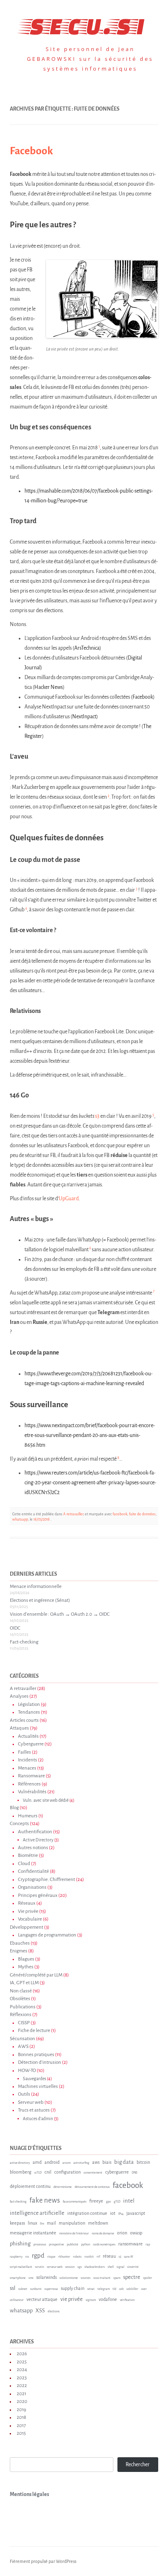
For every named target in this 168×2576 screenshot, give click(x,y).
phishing (20, 2244)
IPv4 (121, 2214)
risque (51, 2257)
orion (122, 2233)
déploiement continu (30, 2186)
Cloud (24, 1864)
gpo (108, 2202)
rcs (27, 2257)
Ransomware (31, 1776)
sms (31, 2278)
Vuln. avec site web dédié (46, 1800)
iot (113, 2213)
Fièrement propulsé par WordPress (43, 2561)
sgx (80, 2267)
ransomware (130, 2244)
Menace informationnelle (36, 1587)
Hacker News (49, 687)
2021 (21, 2394)
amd (37, 2162)
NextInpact (84, 717)
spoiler (148, 2278)
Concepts (19, 1824)
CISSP (24, 2023)
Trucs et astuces (34, 2110)
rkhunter (64, 2257)
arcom (66, 2163)
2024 (22, 2370)
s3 (98, 1116)
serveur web (55, 2267)
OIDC (15, 1628)
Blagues (26, 1959)
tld (114, 2289)
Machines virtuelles (38, 2086)
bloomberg (21, 2172)
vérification (127, 2300)
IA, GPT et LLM (24, 1983)
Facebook (31, 151)
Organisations (32, 1887)
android (52, 2162)
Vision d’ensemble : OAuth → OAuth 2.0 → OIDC (60, 1614)
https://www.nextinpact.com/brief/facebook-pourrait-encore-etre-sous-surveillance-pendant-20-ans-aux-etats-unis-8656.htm (90, 1435)
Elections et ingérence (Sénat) (40, 1600)
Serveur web (31, 2102)
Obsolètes (20, 1999)
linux (32, 2223)
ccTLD (38, 2173)
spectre (132, 2277)
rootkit (89, 2257)
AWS (23, 2046)
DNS (135, 2173)
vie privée (72, 2299)
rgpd (38, 2255)
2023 (22, 2378)
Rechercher (138, 2465)
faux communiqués (75, 2202)
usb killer (132, 2289)
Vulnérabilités (32, 1792)
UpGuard (69, 1199)
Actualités (28, 1736)
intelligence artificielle (37, 2213)
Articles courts (24, 1720)
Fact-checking (24, 1642)
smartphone (18, 2278)
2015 (21, 2433)
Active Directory (38, 1840)
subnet (23, 2289)
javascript (136, 2213)
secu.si (84, 24)
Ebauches (20, 1943)
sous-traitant (102, 2278)
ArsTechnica (87, 648)
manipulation (72, 2223)
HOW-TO (27, 2071)
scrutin (40, 2267)
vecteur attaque (42, 2299)
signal (120, 2267)
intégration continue (87, 2213)
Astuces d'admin (38, 2119)
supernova (51, 2289)
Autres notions (33, 1848)
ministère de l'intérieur (74, 2234)
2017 (21, 2426)
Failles (24, 1752)
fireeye (96, 2201)
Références (29, 1784)
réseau (109, 2256)
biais (107, 2162)
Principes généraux (38, 1895)
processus (40, 2245)
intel (129, 2201)
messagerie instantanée (33, 2233)
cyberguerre (117, 2172)
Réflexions (21, 2015)
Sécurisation (22, 2039)
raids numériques (104, 2245)
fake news (45, 2200)
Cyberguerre (31, 1744)
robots (77, 2257)
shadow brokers (95, 2267)
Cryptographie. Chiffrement (46, 1880)
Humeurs (28, 1816)
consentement (93, 2173)
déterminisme (63, 2187)
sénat (91, 2289)
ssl (13, 2288)
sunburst (36, 2289)
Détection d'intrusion (40, 2062)
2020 (22, 2402)
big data (124, 2162)
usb (121, 2289)
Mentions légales (29, 2494)
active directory (20, 2163)
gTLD (117, 2202)
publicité (73, 2245)
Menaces (27, 1768)
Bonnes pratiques (36, 2055)
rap (148, 2245)
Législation (29, 1704)
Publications (23, 2007)
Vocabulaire (30, 1919)
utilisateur (17, 2300)
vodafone (108, 2299)
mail (51, 2223)
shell (111, 2267)
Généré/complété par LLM (36, 1975)
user (144, 2289)
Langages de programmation (47, 1935)
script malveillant (21, 2267)
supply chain (73, 2288)
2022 (22, 2386)
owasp (136, 2233)
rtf (98, 2257)
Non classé (21, 1991)
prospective (56, 2245)
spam (117, 2278)
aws (96, 2162)
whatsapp (20, 1519)
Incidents (28, 1760)
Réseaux (27, 1903)
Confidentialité (33, 1871)
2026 (22, 2354)
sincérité (133, 2267)
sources (86, 2278)
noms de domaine (103, 2234)
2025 (22, 2362)
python (86, 2245)
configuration (67, 2172)
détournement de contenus (92, 2187)
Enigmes (19, 1951)
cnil (48, 2172)
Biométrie (28, 1855)
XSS (40, 2311)
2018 (21, 2417)
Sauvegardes (34, 2079)
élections (54, 2312)
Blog (14, 1808)
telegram (104, 2289)
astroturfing (81, 2163)
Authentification (35, 1832)
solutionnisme (69, 2278)
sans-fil (128, 2257)
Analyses (19, 1696)
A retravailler (73, 1514)
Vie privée (28, 1911)
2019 (21, 2410)
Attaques (19, 1728)
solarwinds (46, 2277)
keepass (17, 2223)
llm (42, 2224)
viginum (91, 2300)
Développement (27, 1927)
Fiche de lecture (34, 2031)
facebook (120, 1514)
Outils (24, 2094)
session (70, 2267)
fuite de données (142, 1514)
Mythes (26, 1967)
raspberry (16, 2257)
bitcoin (143, 2162)
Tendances (29, 1712)
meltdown (98, 2223)
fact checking (18, 2202)
